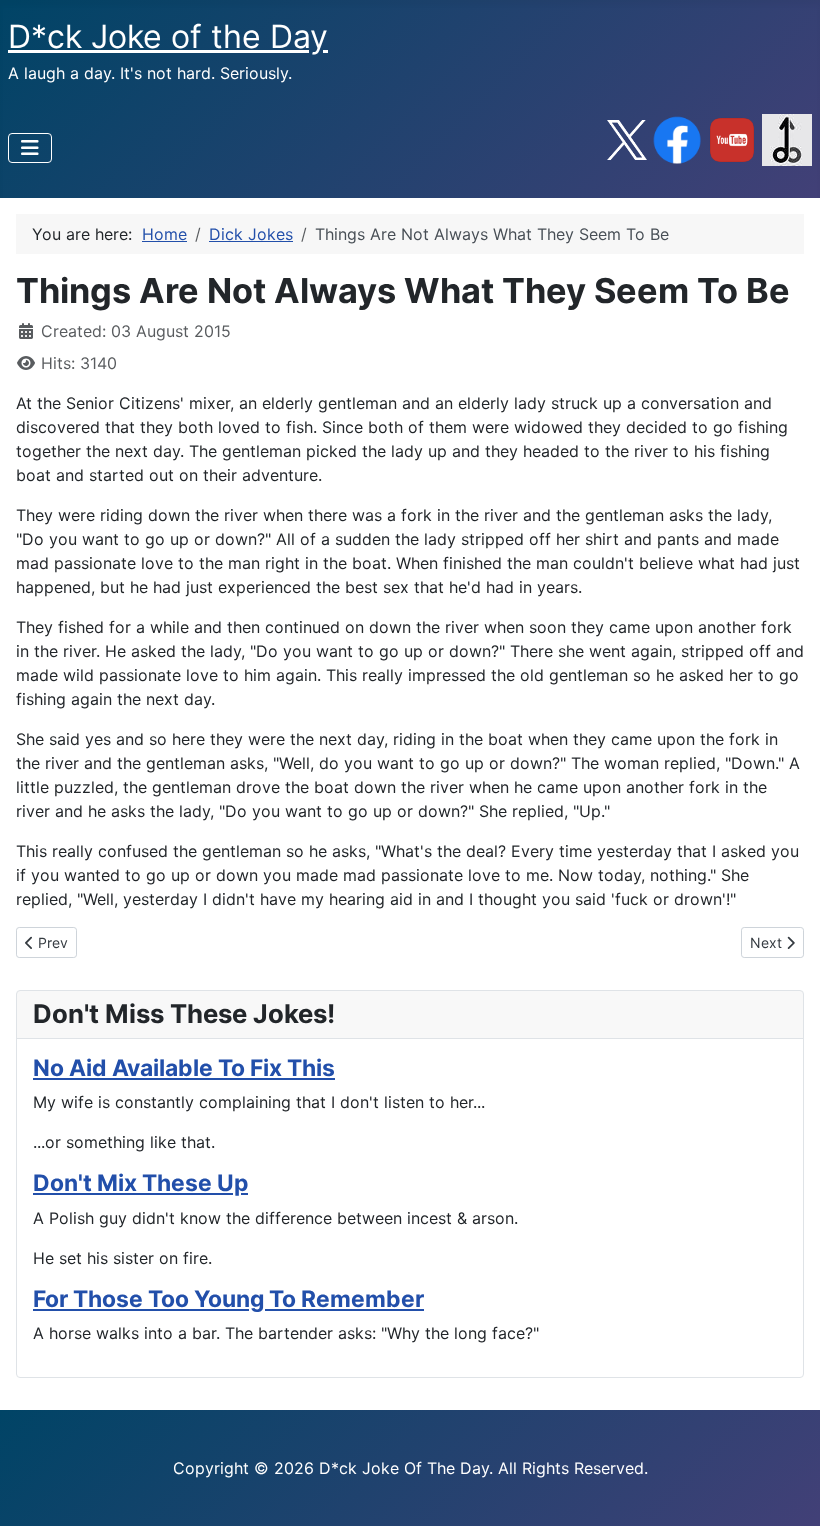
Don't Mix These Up (140, 1183)
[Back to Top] (785, 1489)
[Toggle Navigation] (30, 148)
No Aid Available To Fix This (184, 1068)
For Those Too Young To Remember (228, 1299)
